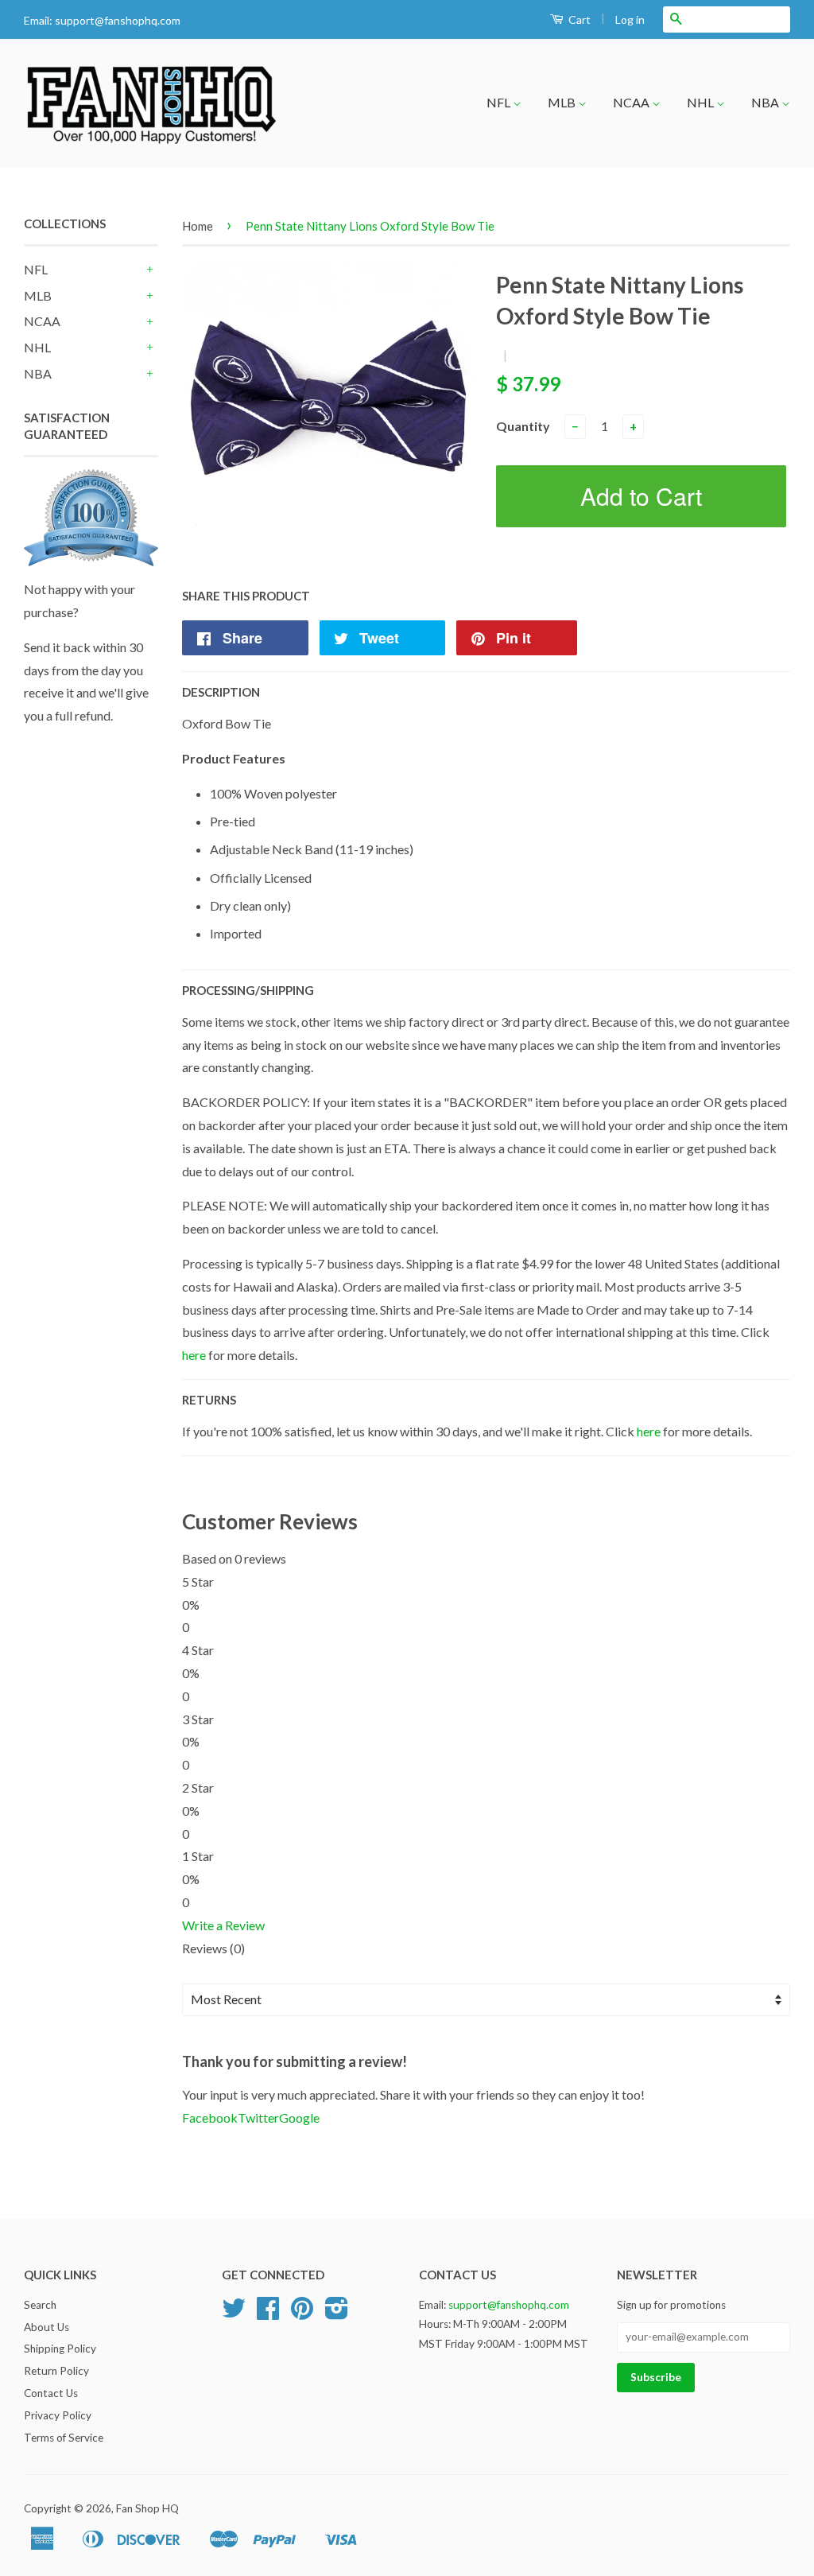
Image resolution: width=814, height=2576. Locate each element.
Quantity (523, 426)
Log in (630, 19)
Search (40, 2305)
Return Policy (56, 2371)
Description (221, 692)
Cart (578, 19)
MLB (563, 102)
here (194, 1355)
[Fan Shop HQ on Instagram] (337, 2314)
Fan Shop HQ (147, 2508)
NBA (766, 102)
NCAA (632, 102)
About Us (47, 2327)
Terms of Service (64, 2438)
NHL (702, 102)
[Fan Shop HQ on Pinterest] (302, 2314)
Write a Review (223, 1925)
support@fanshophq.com (118, 20)
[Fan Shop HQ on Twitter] (234, 2314)
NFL (500, 102)
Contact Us (51, 2393)
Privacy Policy (58, 2415)
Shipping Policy (60, 2349)
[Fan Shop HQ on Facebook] (268, 2314)
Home (198, 226)
